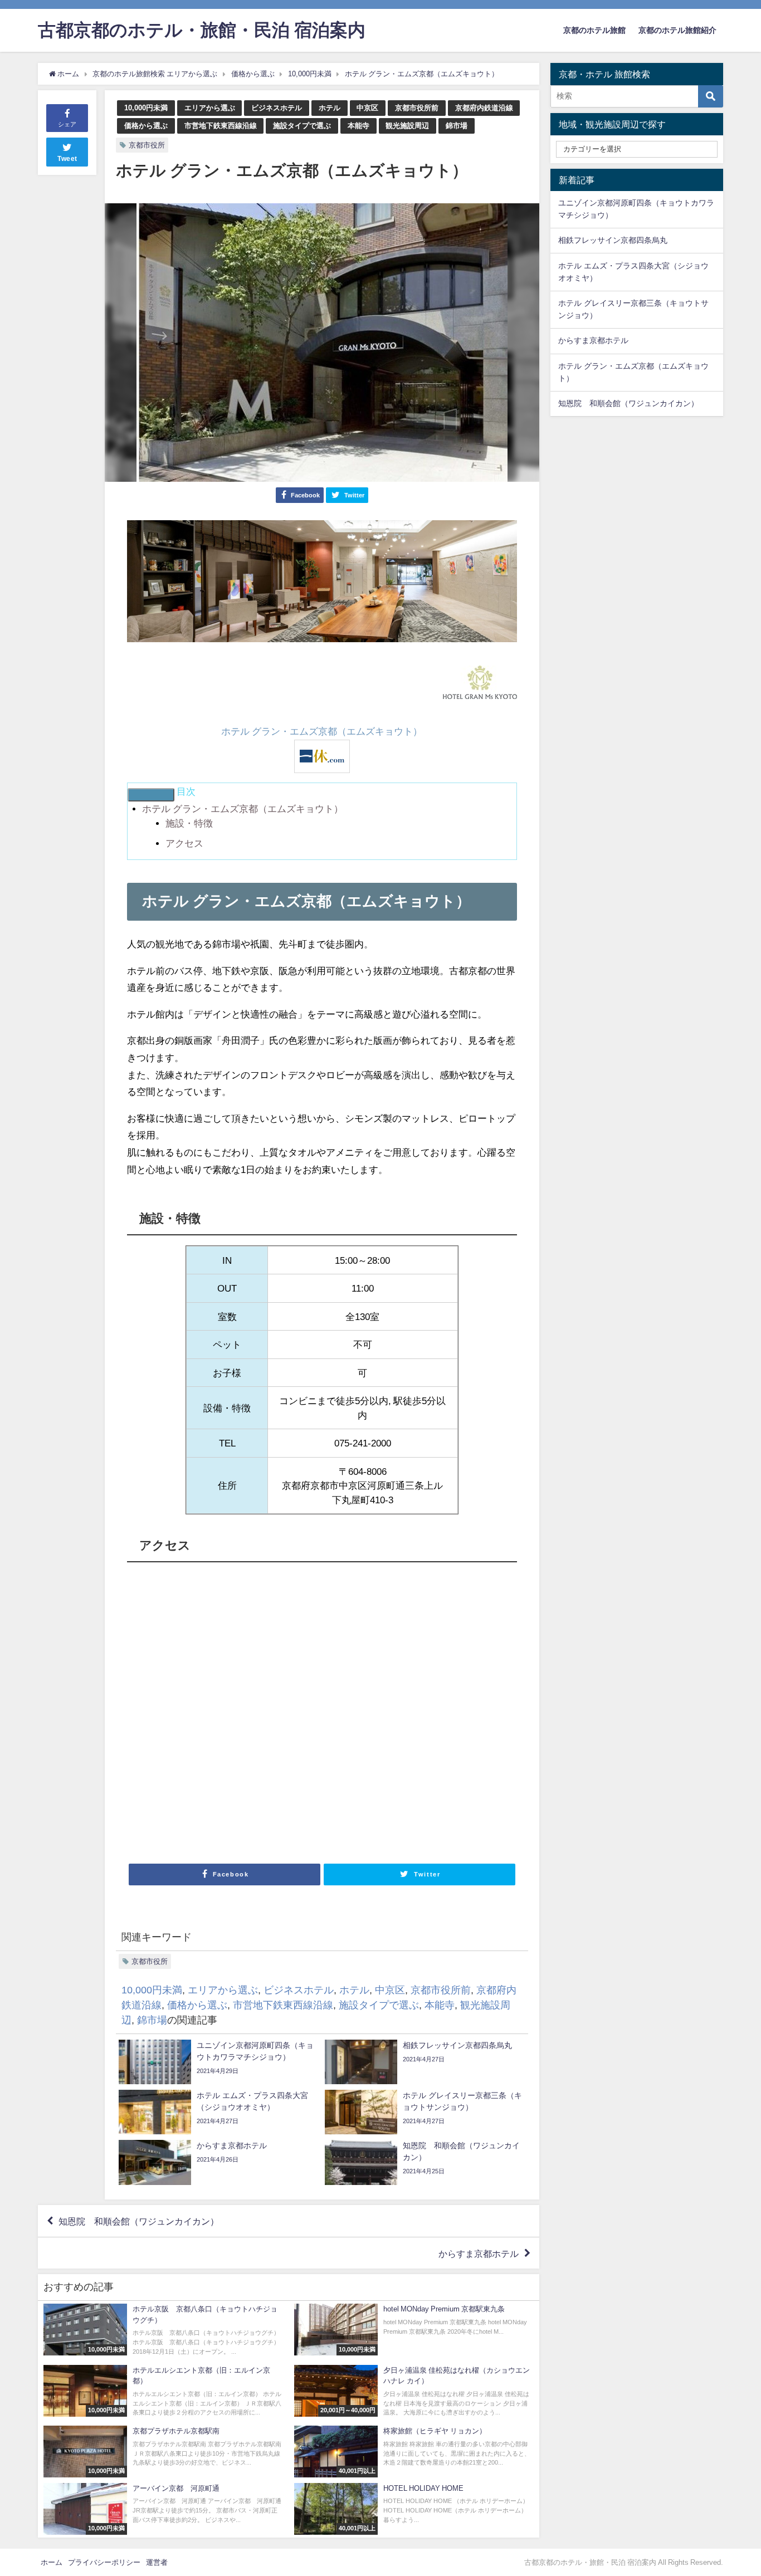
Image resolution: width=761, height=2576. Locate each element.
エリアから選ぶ (210, 108)
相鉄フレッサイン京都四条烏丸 (613, 240)
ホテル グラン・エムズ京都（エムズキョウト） (322, 731)
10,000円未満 (146, 108)
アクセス (184, 843)
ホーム (52, 2562)
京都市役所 (147, 145)
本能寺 (358, 126)
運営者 (157, 2562)
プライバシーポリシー (104, 2562)
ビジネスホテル (277, 108)
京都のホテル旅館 (594, 30)
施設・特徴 (189, 823)
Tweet (67, 159)
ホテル (330, 108)
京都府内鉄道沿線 (484, 108)
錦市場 (457, 126)
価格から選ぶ (146, 126)
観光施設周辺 (407, 126)
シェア (67, 124)
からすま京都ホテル (479, 2253)
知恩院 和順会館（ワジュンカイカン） (139, 2221)
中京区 (367, 108)
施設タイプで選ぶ (302, 126)
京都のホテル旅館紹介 (677, 30)
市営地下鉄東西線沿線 (221, 126)
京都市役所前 (417, 108)
